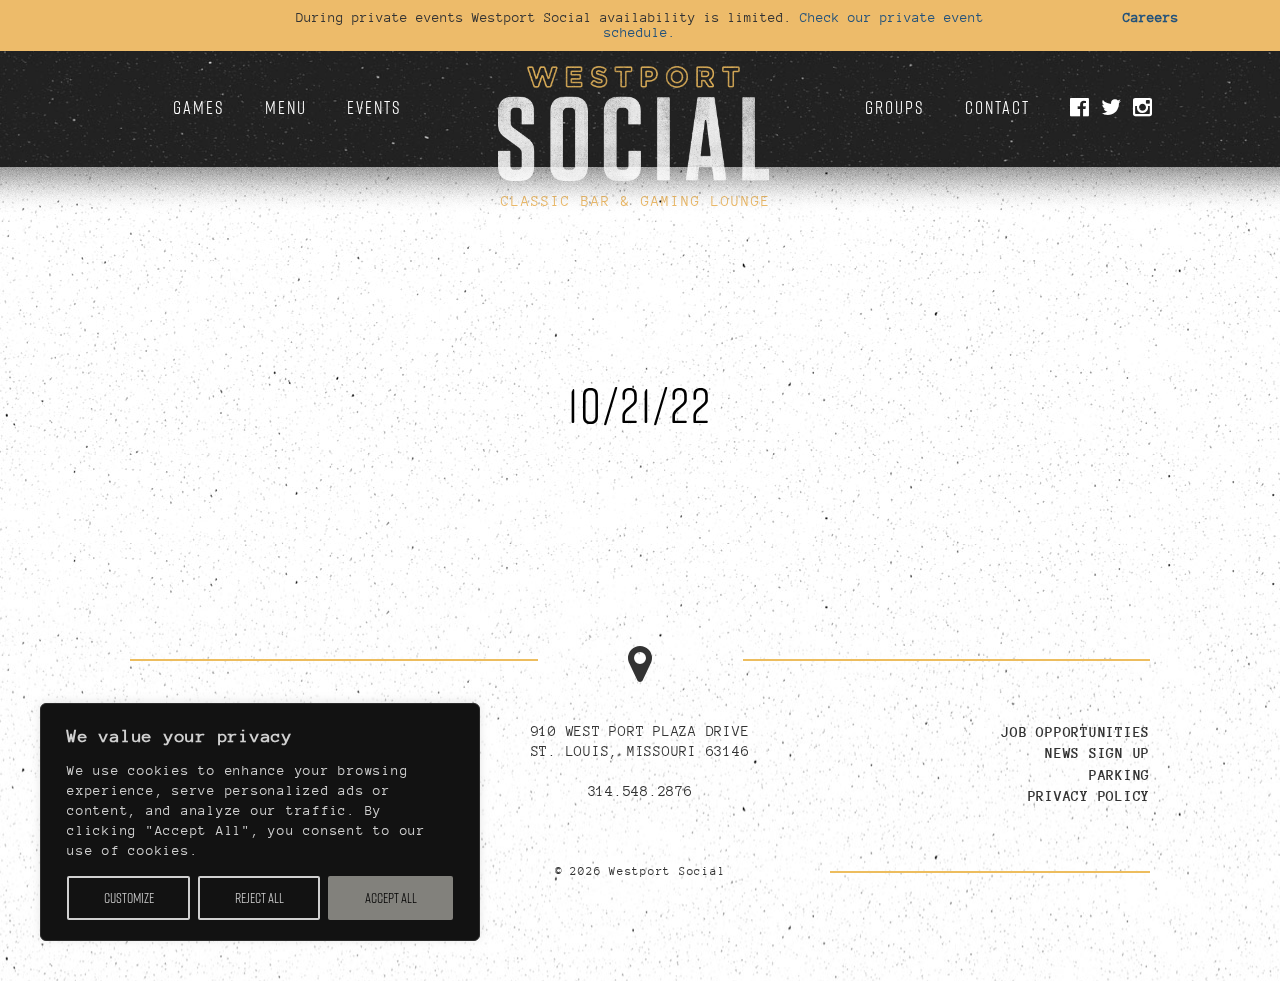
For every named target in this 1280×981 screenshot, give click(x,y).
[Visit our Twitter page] (1114, 108)
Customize (129, 898)
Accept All (391, 898)
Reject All (259, 898)
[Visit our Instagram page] (1146, 108)
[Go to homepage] (633, 116)
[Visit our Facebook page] (1083, 108)
